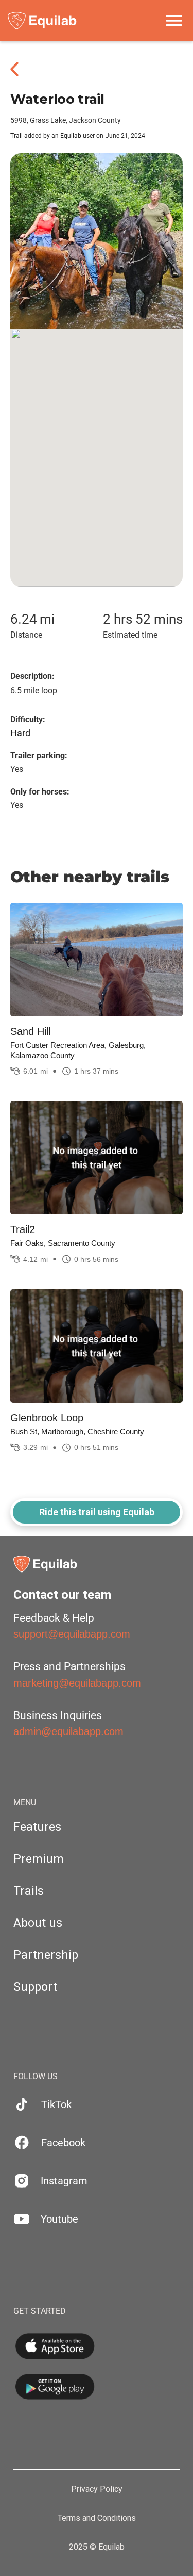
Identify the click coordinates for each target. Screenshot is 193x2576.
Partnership (46, 1955)
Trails (29, 1891)
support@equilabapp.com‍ (72, 1634)
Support (35, 1987)
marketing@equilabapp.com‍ (77, 1683)
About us (38, 1923)
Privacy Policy (97, 2489)
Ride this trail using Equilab (97, 1512)
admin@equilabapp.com (68, 1731)
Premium (39, 1859)
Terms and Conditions (97, 2518)
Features (37, 1827)
